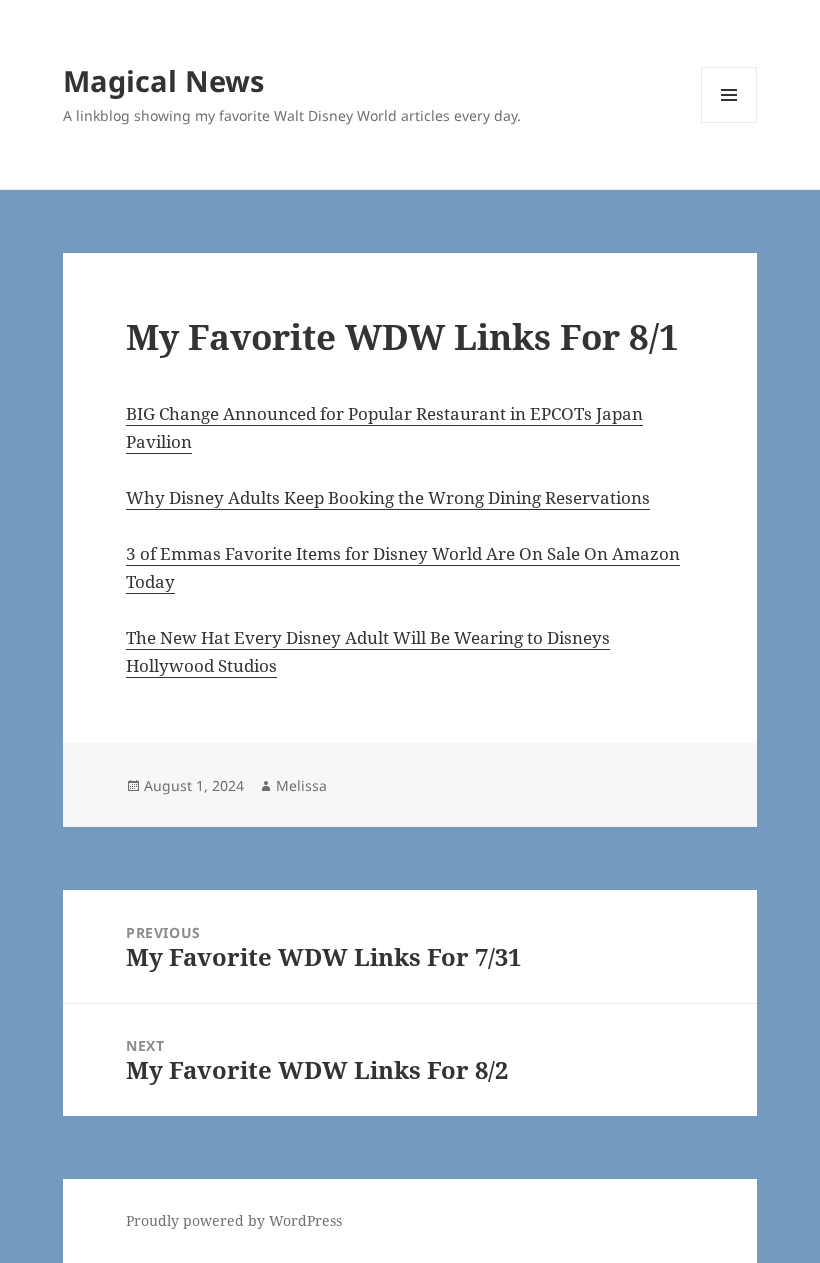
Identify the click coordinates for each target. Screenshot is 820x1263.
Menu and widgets (729, 122)
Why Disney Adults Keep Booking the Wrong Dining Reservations (388, 497)
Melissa (301, 785)
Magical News (163, 80)
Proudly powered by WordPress (234, 1220)
